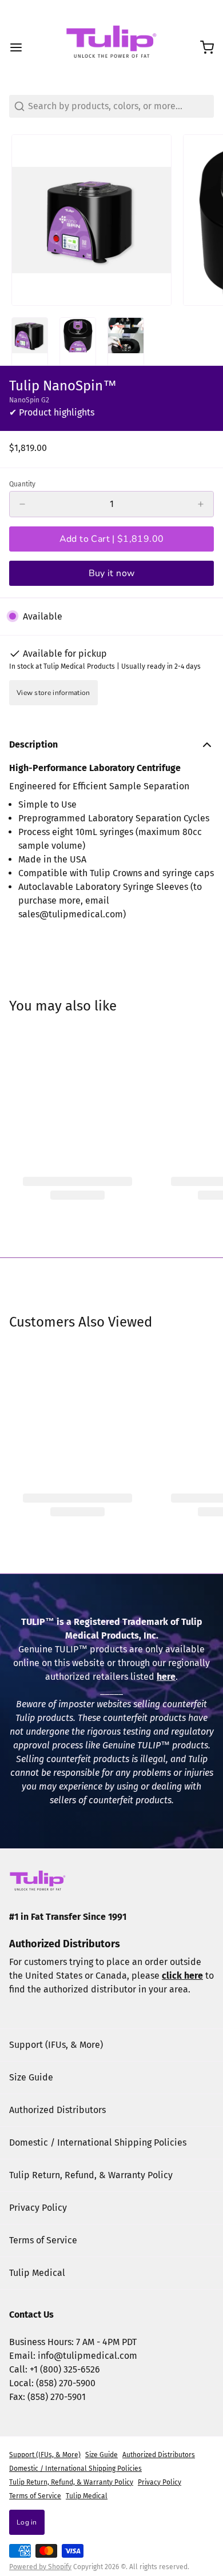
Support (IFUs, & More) (56, 2045)
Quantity (22, 484)
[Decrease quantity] (22, 504)
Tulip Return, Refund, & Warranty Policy (91, 2175)
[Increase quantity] (201, 504)
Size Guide (31, 2077)
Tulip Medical (37, 2273)
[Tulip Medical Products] (111, 47)
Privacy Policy (38, 2208)
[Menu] (21, 47)
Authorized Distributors (57, 2110)
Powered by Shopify (40, 2567)
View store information (53, 693)
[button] (111, 539)
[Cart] (202, 47)
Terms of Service (43, 2240)
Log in (27, 2522)
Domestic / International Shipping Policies (98, 2142)
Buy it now (112, 573)
